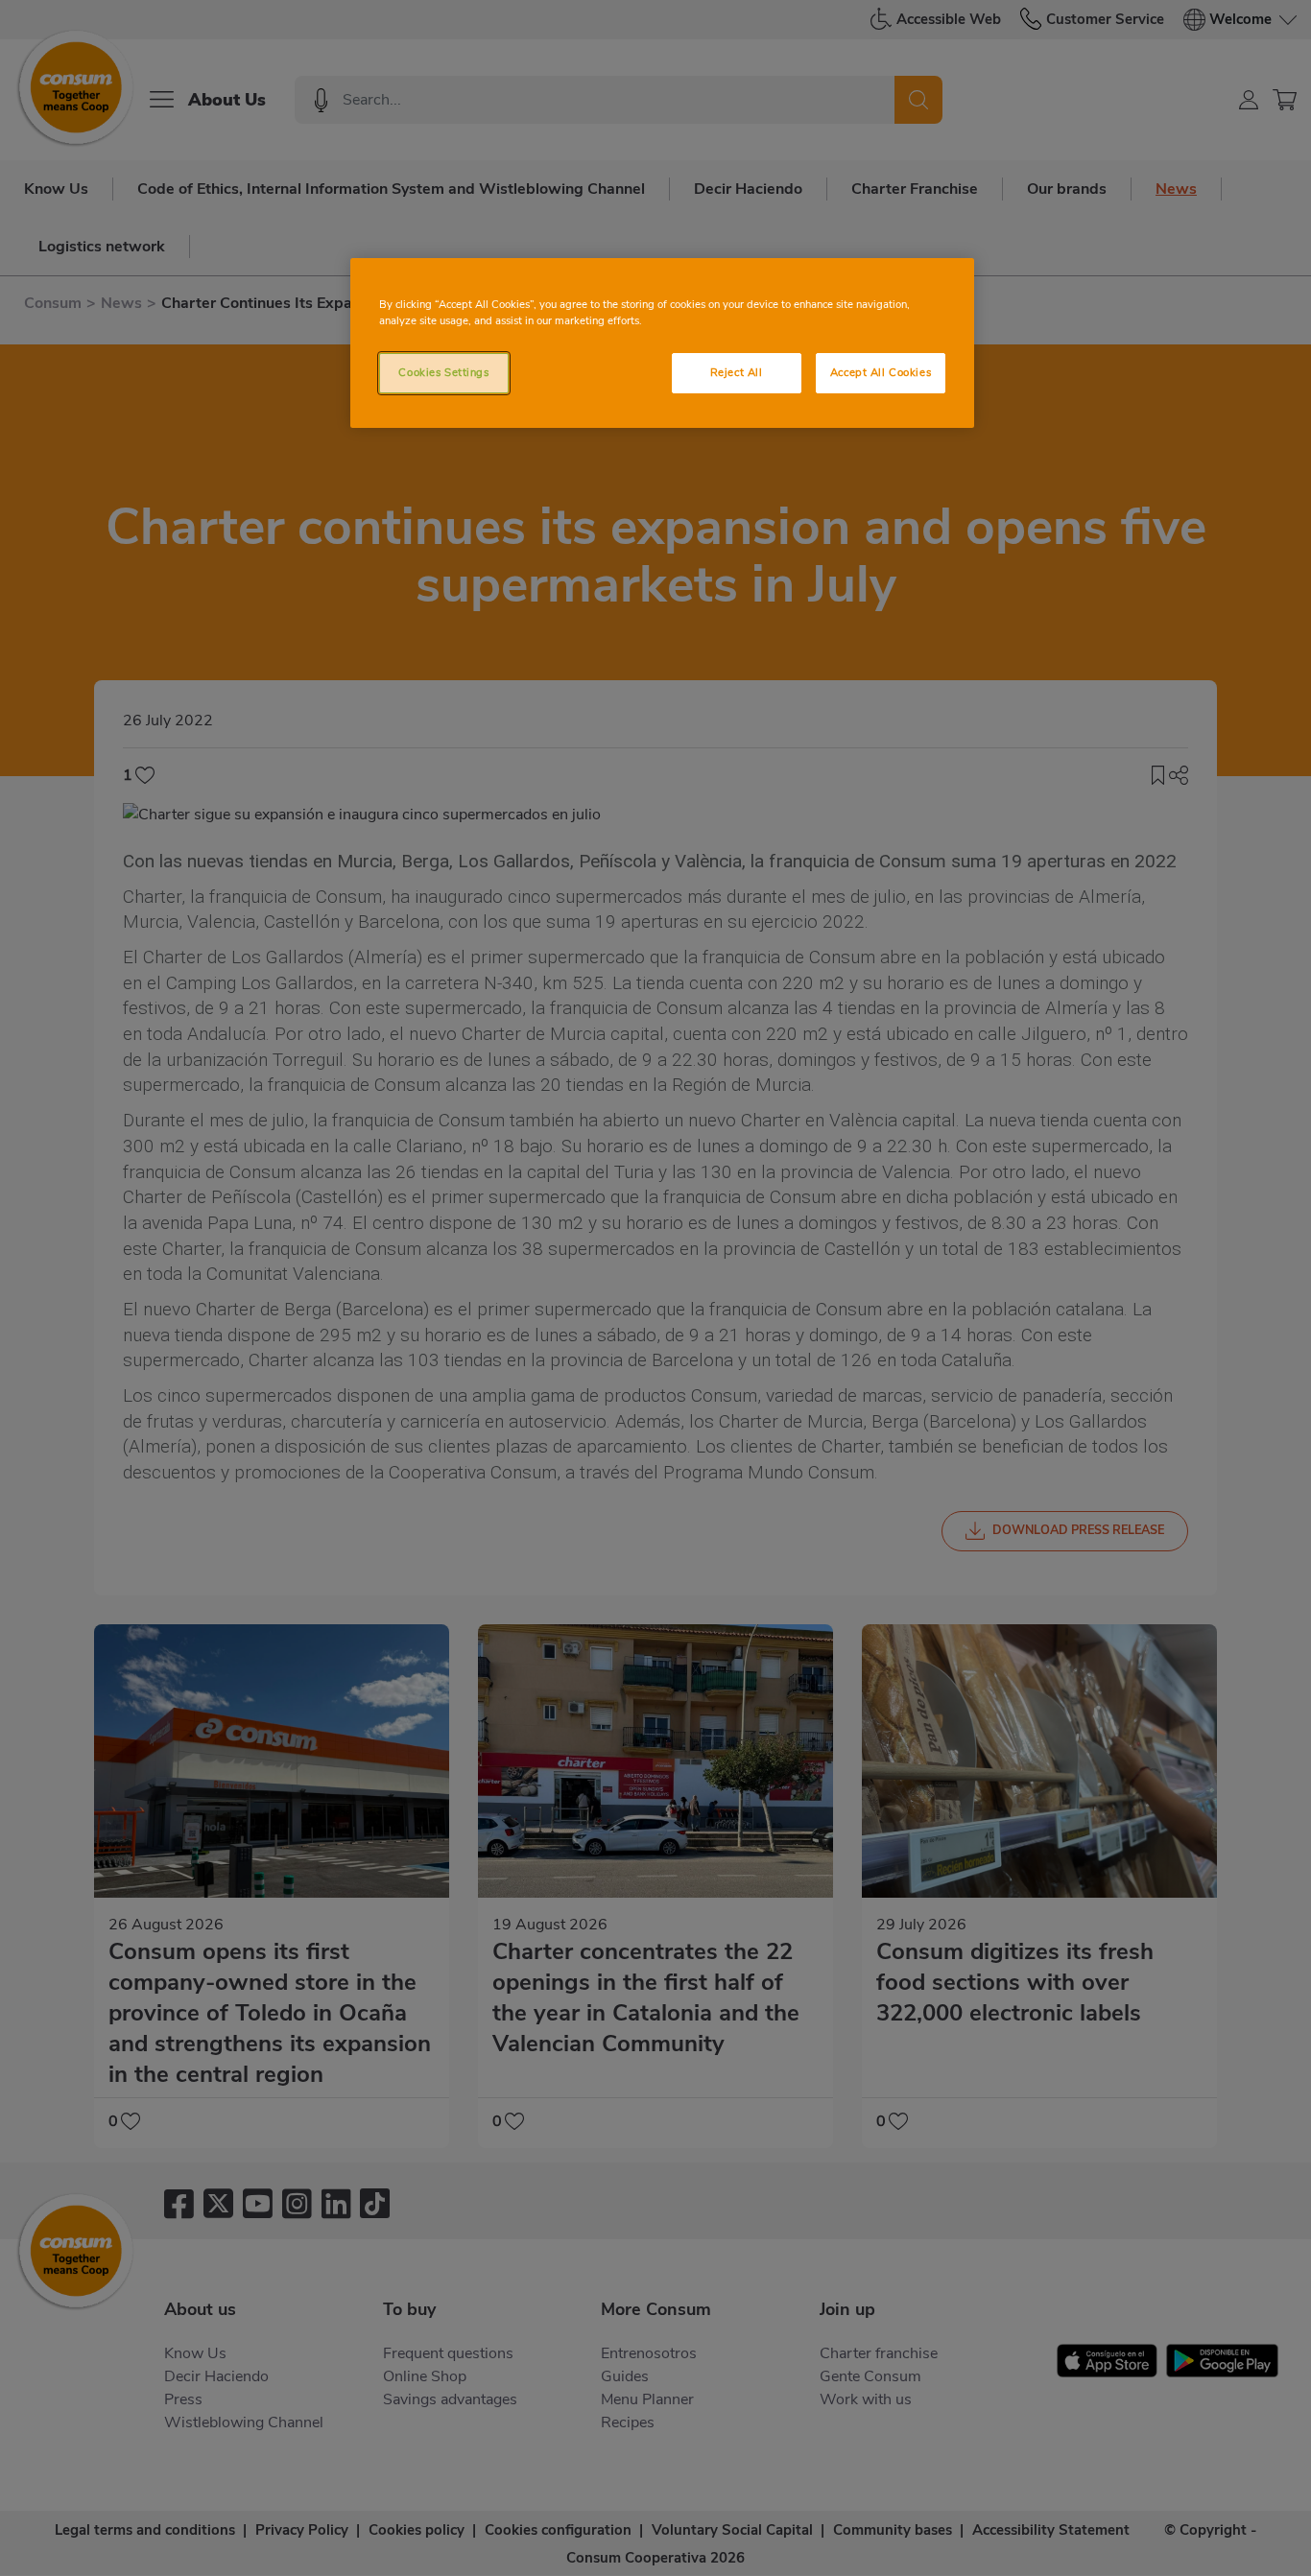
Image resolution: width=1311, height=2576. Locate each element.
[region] (662, 343)
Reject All (737, 372)
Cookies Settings (443, 372)
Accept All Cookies (881, 372)
